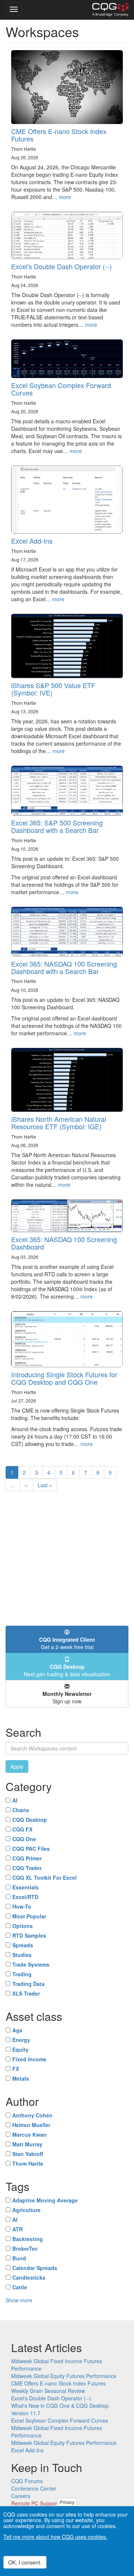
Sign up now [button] (67, 1697)
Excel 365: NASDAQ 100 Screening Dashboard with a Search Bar (64, 967)
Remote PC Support (35, 2503)
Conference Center (34, 2488)
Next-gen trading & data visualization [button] (67, 1670)
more (65, 197)
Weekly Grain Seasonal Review (48, 2391)
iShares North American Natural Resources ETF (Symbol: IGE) (59, 1123)
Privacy (67, 2502)
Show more (19, 2300)
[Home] (110, 10)
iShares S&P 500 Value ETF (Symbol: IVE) (53, 689)
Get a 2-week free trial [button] (67, 1643)
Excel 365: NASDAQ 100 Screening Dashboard (64, 1243)
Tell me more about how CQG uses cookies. (55, 2537)
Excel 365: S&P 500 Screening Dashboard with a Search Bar (57, 826)
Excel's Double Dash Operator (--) (61, 266)
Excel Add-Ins (32, 541)
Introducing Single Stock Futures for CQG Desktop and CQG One (64, 1378)
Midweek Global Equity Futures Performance (64, 2376)
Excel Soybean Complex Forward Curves (61, 389)
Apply (17, 1766)
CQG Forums (27, 2481)
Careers (21, 2496)
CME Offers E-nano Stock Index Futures (59, 135)
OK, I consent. (25, 2562)
